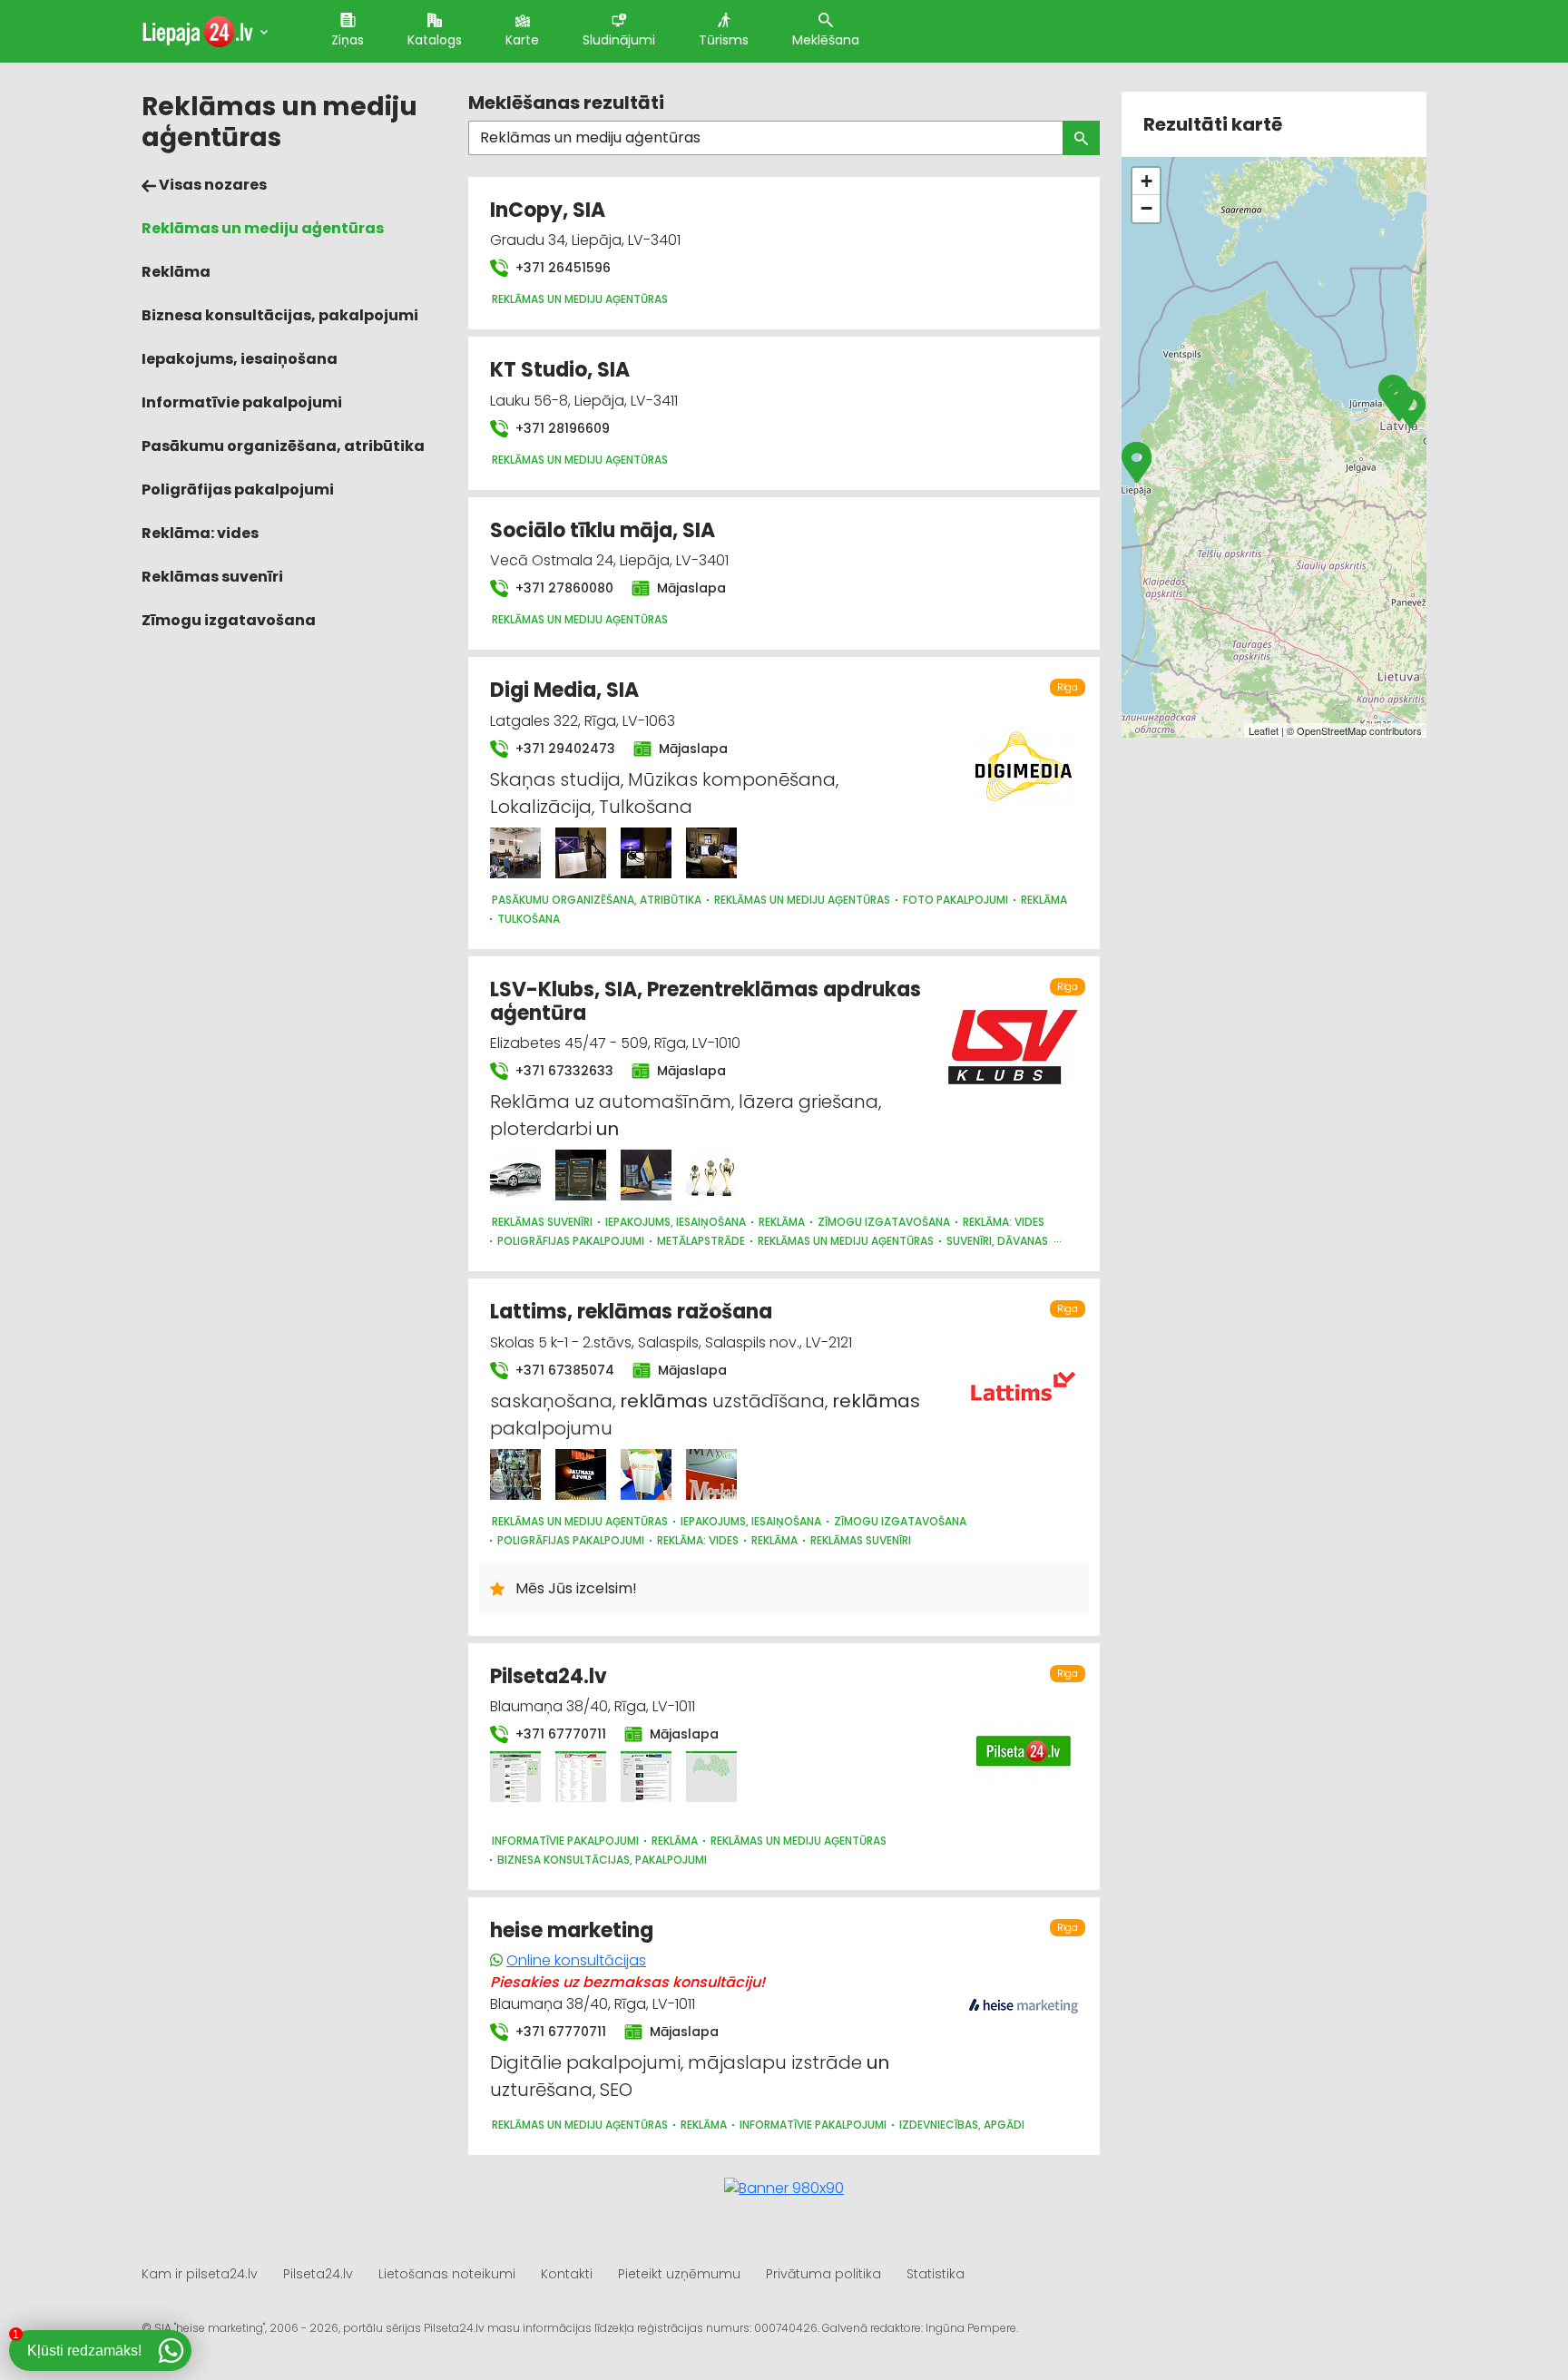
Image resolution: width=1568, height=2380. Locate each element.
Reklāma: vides (200, 533)
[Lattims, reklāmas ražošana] (515, 1474)
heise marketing (572, 1930)
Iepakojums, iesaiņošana (240, 359)
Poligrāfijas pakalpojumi (238, 490)
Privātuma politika (823, 2274)
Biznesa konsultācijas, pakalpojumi (280, 315)
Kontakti (567, 2274)
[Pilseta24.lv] (515, 1777)
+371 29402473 (563, 749)
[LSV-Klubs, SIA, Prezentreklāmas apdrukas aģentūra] (515, 1175)
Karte (522, 40)
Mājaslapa (690, 588)
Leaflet (1264, 730)
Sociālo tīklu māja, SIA (603, 530)
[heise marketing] (1024, 1996)
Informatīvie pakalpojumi (242, 402)
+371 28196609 (561, 428)
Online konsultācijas (576, 1960)
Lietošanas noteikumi (447, 2274)
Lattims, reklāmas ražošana (631, 1312)
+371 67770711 (559, 1734)
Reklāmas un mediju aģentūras (263, 228)
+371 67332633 (563, 1071)
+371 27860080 (563, 588)
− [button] (1147, 208)
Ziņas (348, 40)
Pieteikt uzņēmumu (679, 2274)
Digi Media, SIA (564, 690)
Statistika (936, 2274)
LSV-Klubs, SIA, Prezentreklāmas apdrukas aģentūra (706, 1001)
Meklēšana (826, 40)
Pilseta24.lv (549, 1676)
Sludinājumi (619, 40)
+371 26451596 (561, 268)
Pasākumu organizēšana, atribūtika (283, 446)
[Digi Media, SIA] (515, 853)
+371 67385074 (563, 1370)
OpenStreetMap (1332, 730)
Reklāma (176, 272)
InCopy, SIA (548, 210)
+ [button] (1147, 181)
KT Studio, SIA (560, 370)
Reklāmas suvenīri (212, 577)
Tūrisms (724, 40)
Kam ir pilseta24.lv (200, 2274)
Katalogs (435, 40)
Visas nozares (211, 185)
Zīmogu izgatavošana (229, 620)
